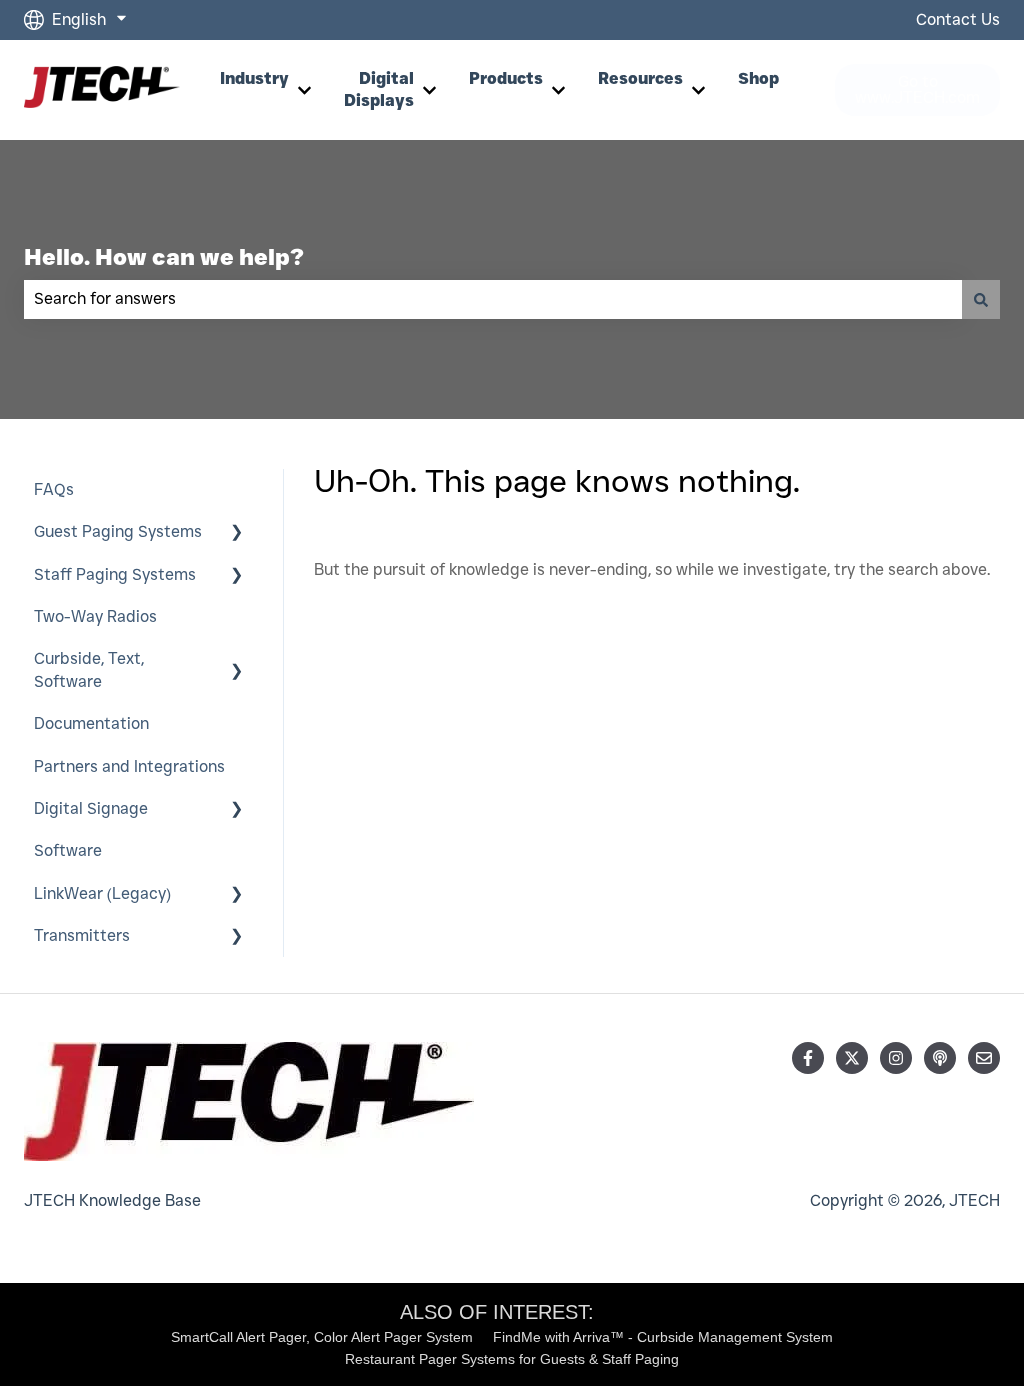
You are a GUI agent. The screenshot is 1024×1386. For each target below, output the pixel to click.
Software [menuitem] (68, 850)
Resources (640, 78)
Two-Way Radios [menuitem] (95, 616)
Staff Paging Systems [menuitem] (115, 574)
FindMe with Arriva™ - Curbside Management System (663, 1337)
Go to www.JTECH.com (917, 89)
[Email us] (984, 1058)
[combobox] (493, 299)
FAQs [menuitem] (54, 489)
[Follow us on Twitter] (852, 1058)
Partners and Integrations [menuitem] (129, 766)
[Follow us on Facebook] (808, 1058)
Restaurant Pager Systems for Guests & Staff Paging (512, 1359)
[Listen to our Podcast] (940, 1058)
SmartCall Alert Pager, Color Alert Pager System (322, 1337)
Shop (758, 78)
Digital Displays (379, 89)
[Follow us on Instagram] (896, 1058)
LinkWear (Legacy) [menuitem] (102, 893)
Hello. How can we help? (164, 257)
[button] (237, 533)
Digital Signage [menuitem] (91, 808)
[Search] (981, 299)
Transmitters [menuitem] (82, 935)
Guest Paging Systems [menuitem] (118, 531)
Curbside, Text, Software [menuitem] (89, 669)
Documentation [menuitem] (91, 723)
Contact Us (958, 19)
